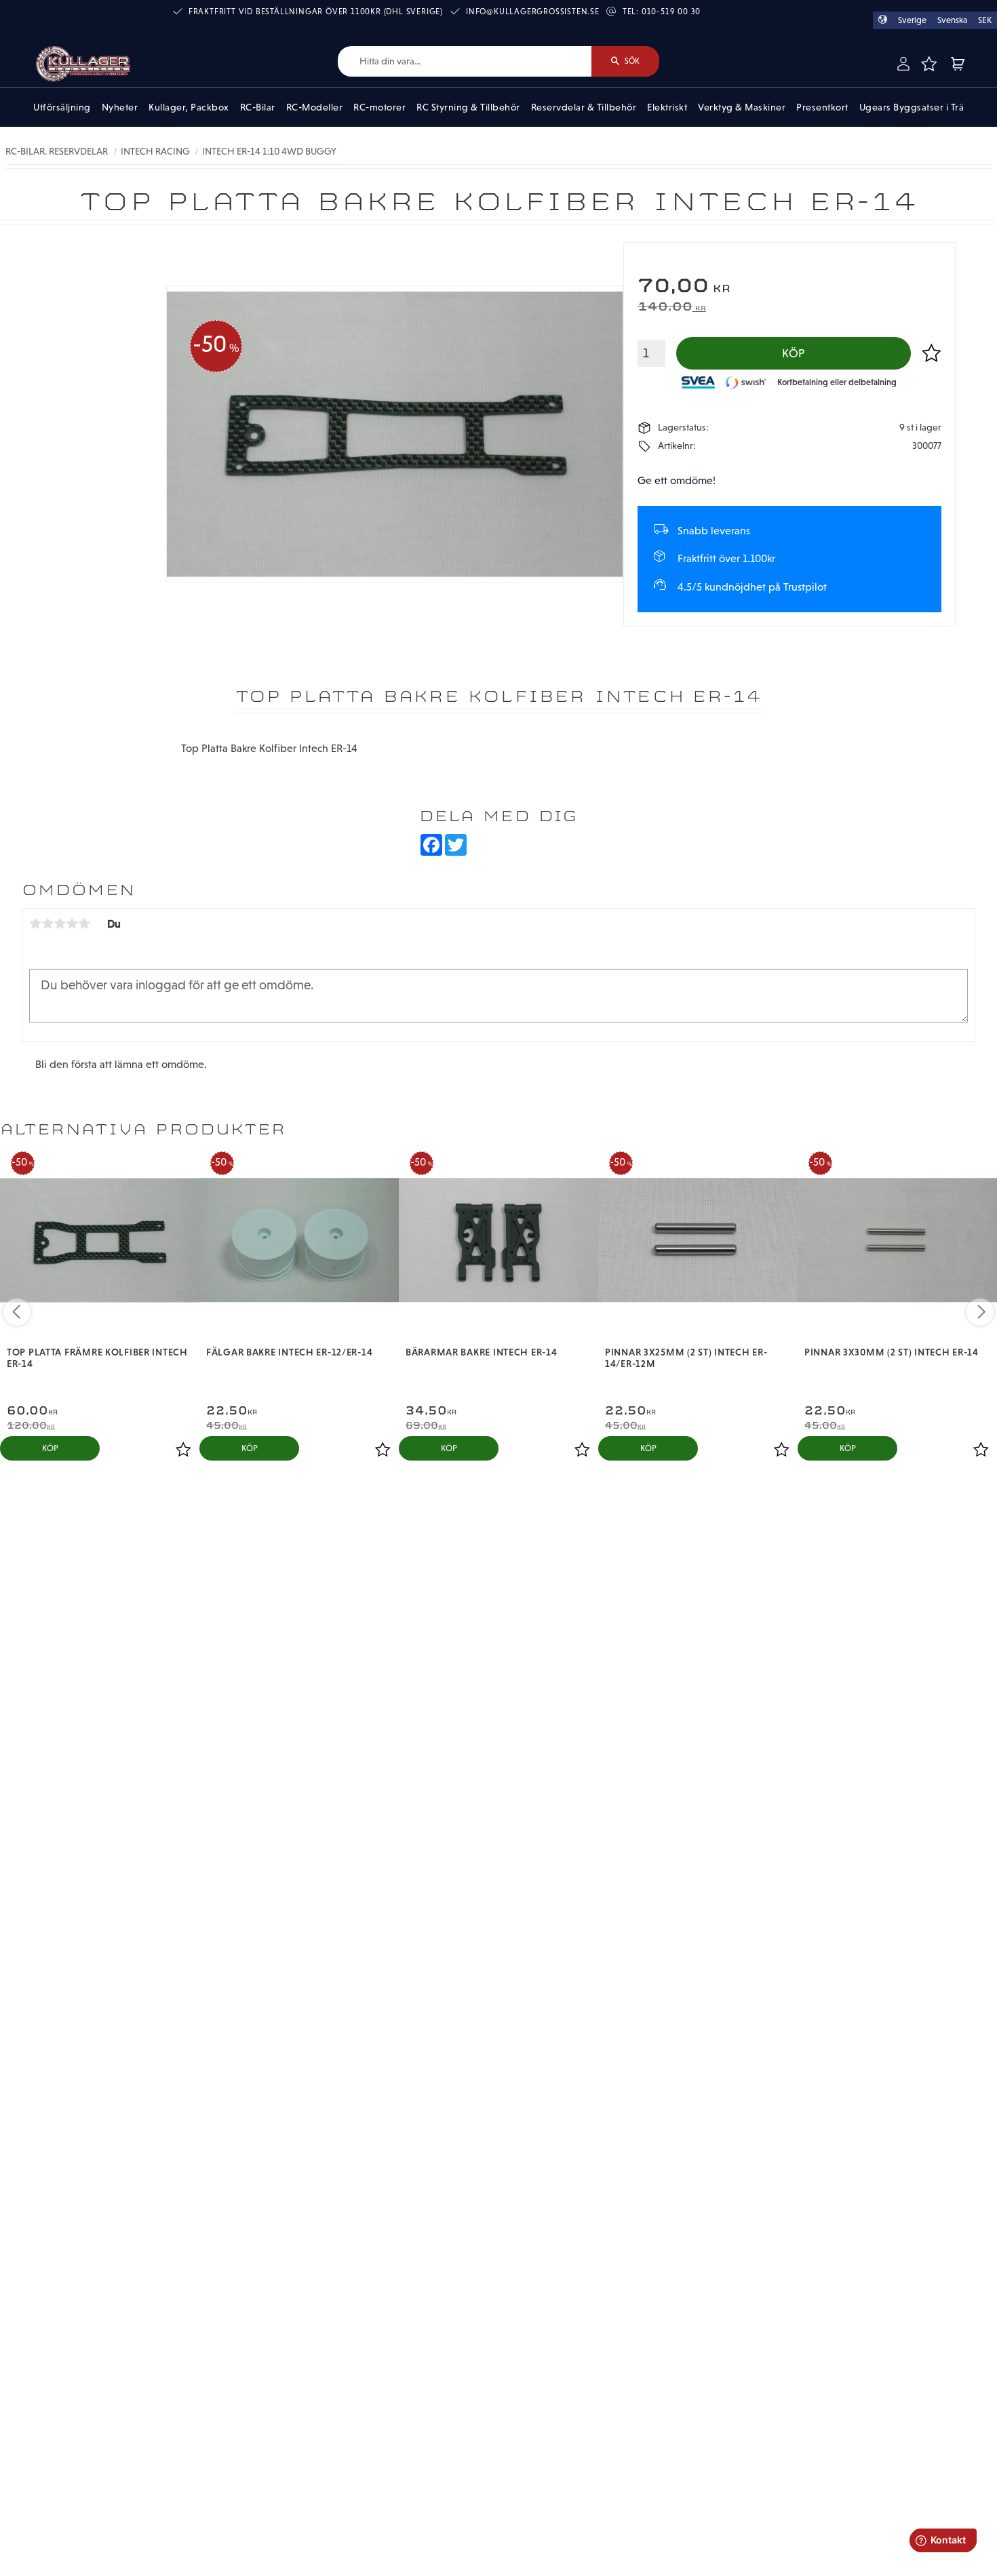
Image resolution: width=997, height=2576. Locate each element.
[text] (789, 287)
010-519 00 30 (671, 12)
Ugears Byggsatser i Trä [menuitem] (912, 107)
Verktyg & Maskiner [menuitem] (742, 107)
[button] (928, 64)
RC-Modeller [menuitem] (315, 107)
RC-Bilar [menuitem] (258, 107)
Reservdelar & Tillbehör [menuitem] (584, 107)
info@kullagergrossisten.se (533, 12)
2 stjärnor (47, 924)
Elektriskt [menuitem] (667, 107)
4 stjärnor (72, 924)
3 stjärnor (60, 924)
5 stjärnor (84, 924)
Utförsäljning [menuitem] (62, 107)
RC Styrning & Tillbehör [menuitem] (468, 107)
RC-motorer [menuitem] (379, 107)
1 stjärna (35, 924)
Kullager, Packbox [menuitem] (189, 107)
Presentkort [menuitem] (822, 107)
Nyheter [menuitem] (120, 107)
